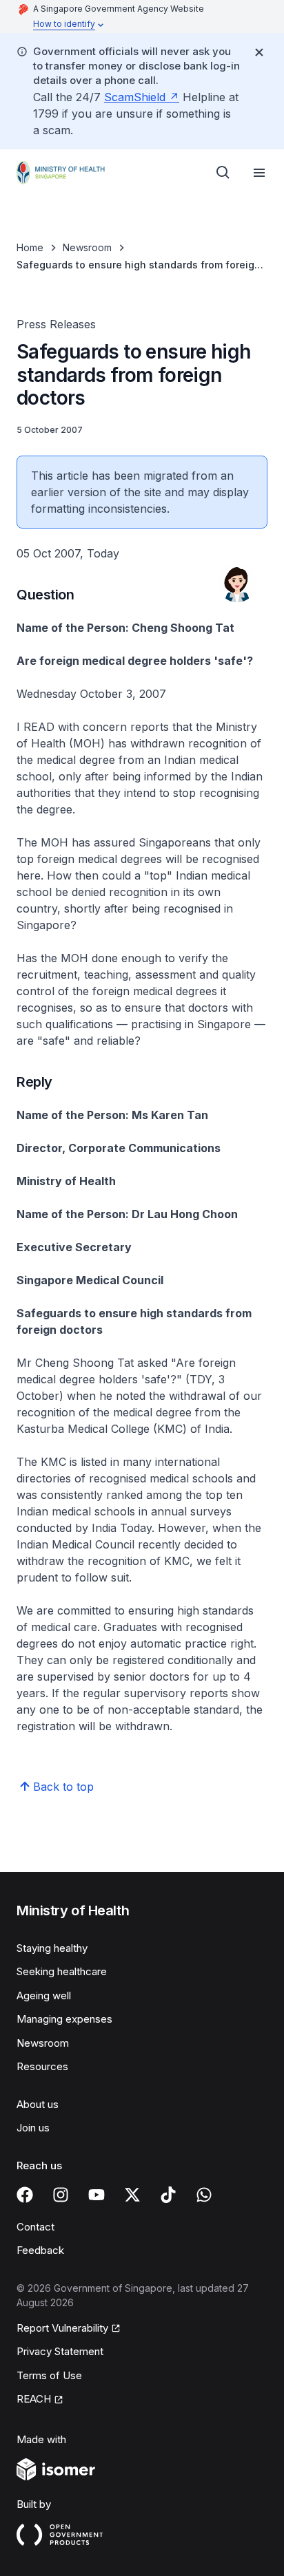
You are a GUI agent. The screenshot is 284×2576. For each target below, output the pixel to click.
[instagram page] (61, 2195)
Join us (33, 2128)
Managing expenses (64, 2019)
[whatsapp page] (204, 2195)
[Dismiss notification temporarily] (259, 52)
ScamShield (135, 97)
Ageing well (44, 1995)
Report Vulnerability (62, 2328)
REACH (34, 2399)
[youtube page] (97, 2195)
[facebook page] (25, 2195)
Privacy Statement (60, 2351)
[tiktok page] (168, 2195)
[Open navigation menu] (259, 173)
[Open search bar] (223, 173)
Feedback (40, 2250)
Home (30, 247)
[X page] (132, 2195)
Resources (42, 2066)
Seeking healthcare (62, 1971)
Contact (35, 2227)
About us (38, 2104)
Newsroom (87, 247)
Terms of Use (49, 2375)
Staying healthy (52, 1948)
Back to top (63, 1787)
